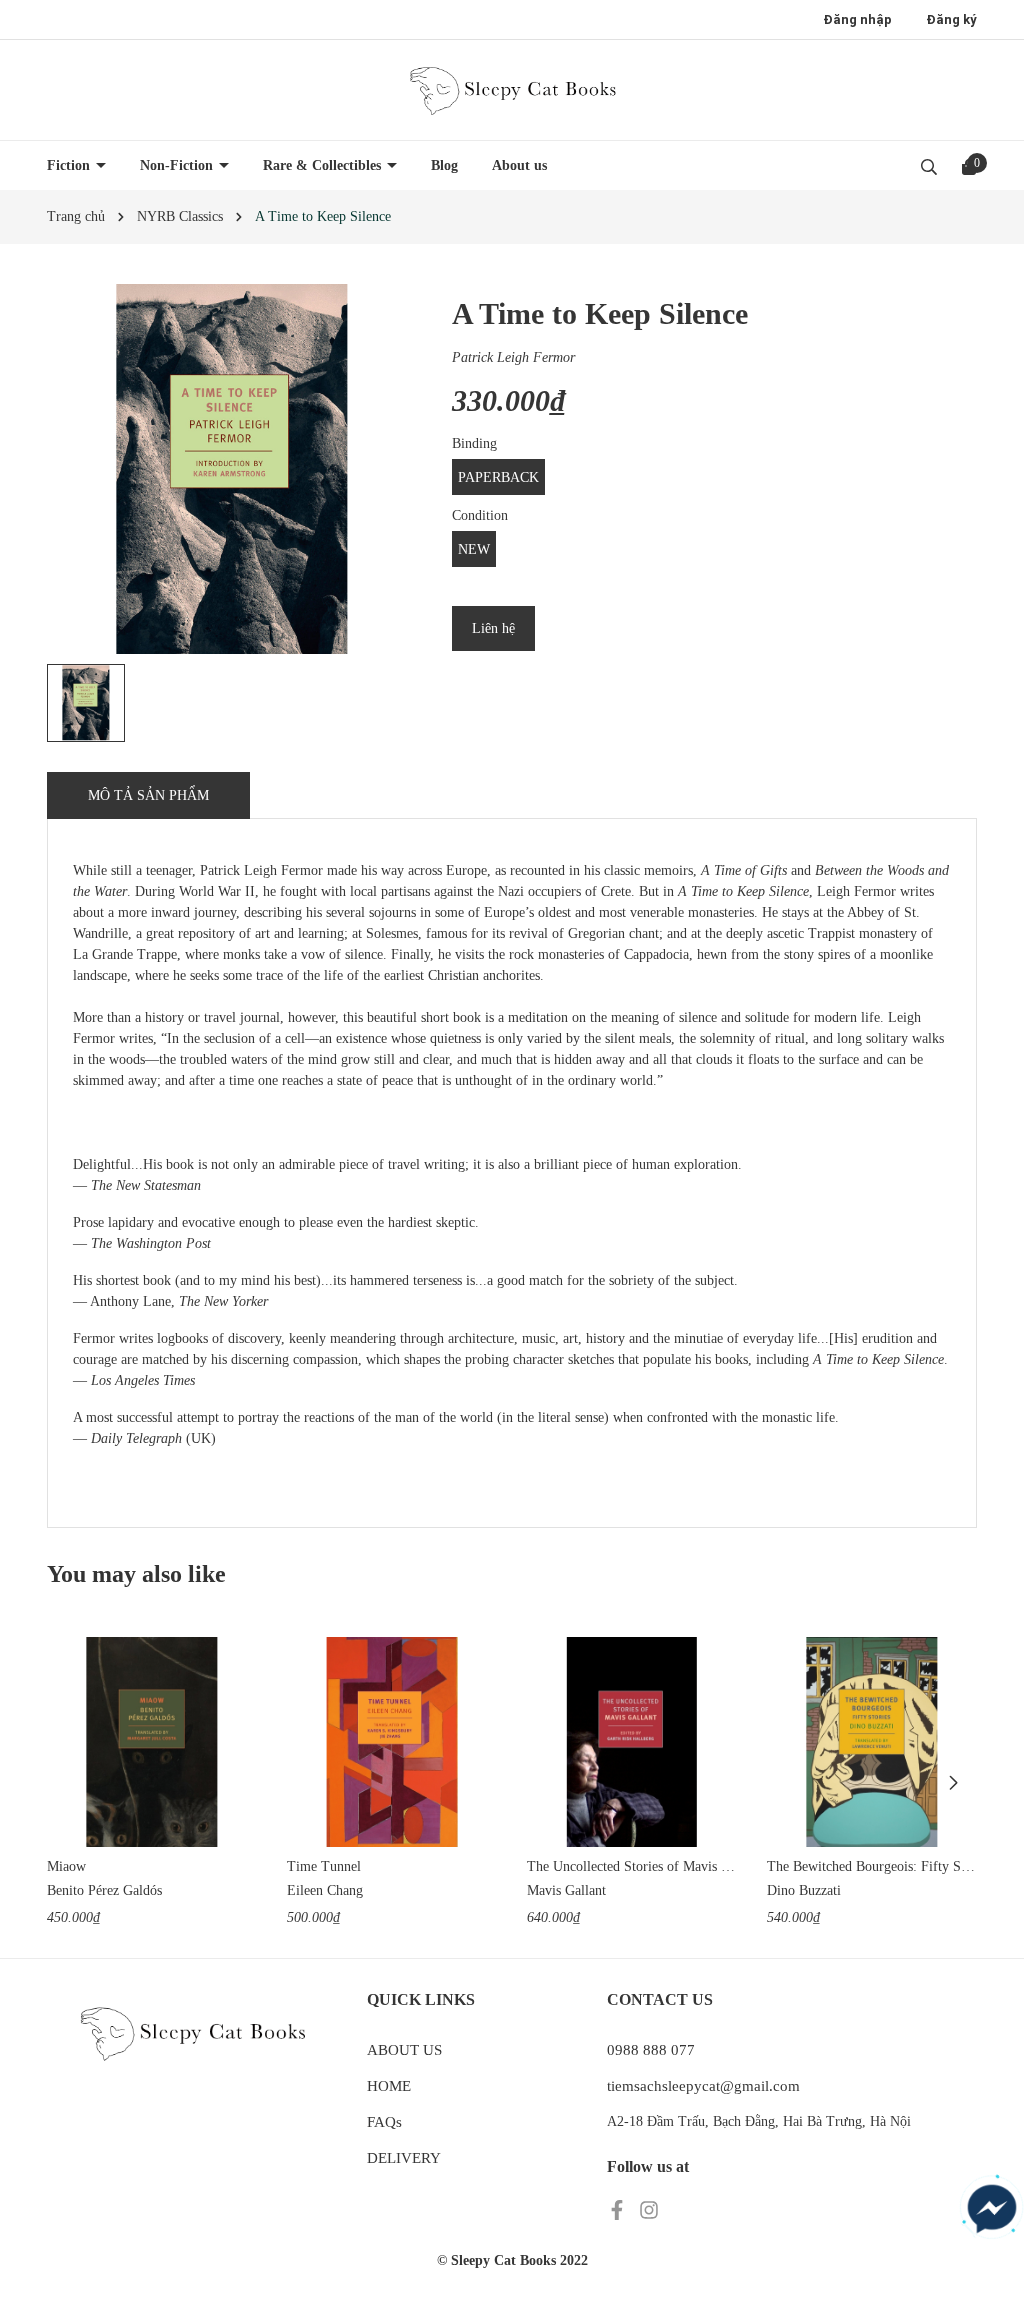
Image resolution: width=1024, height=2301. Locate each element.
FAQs (384, 2122)
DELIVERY (404, 2158)
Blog (444, 165)
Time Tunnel (324, 1866)
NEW (474, 549)
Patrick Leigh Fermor (513, 357)
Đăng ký (951, 19)
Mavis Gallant (566, 1890)
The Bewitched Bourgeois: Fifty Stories (872, 1866)
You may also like (136, 1574)
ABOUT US (404, 2050)
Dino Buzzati (804, 1890)
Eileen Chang (325, 1890)
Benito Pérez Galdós (104, 1890)
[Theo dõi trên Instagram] (649, 2208)
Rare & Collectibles (324, 165)
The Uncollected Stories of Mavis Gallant (632, 1866)
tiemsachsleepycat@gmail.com (703, 2086)
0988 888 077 (651, 2050)
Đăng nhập (857, 19)
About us (519, 165)
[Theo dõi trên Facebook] (619, 2208)
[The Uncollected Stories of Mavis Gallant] (632, 1742)
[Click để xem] (232, 469)
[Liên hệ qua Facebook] (992, 2209)
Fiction (70, 165)
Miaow (66, 1866)
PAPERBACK (498, 477)
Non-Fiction (178, 165)
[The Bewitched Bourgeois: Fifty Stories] (872, 1742)
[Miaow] (152, 1742)
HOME (389, 2086)
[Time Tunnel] (392, 1742)
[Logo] (512, 90)
